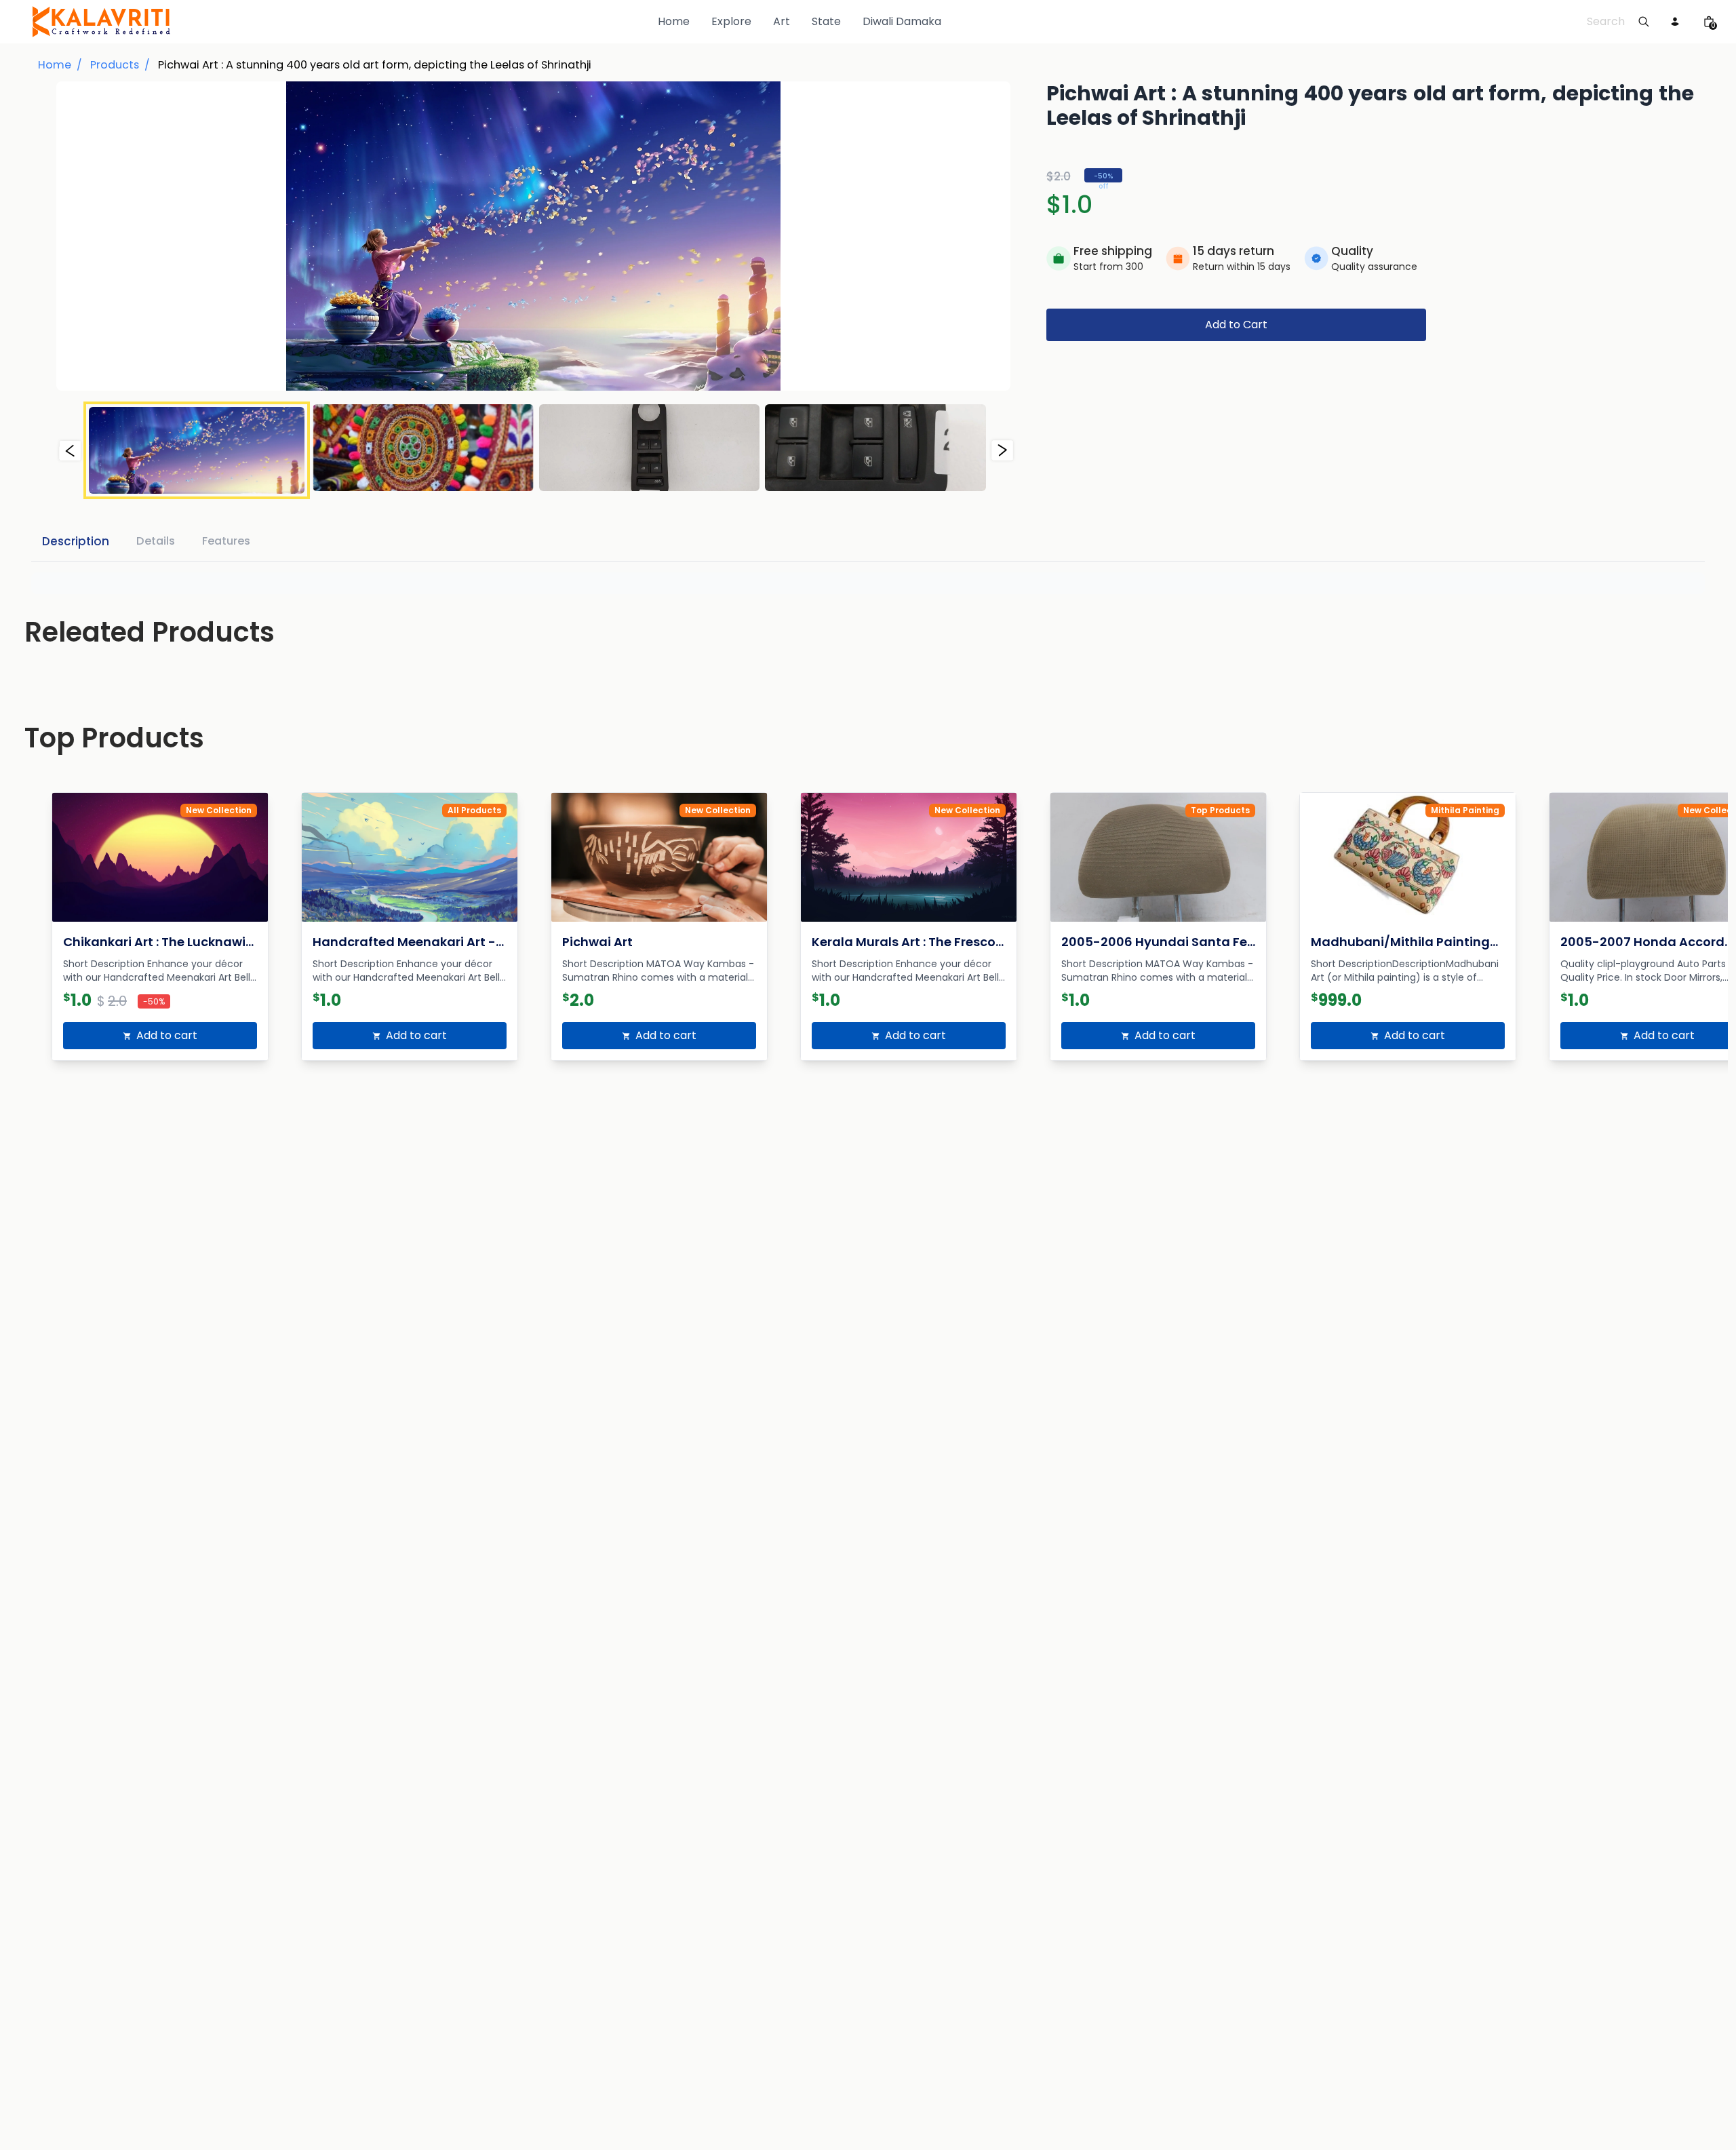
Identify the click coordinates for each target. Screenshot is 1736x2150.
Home (674, 21)
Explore (731, 21)
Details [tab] (156, 541)
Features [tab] (226, 541)
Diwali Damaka (902, 21)
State (826, 21)
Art (782, 21)
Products (115, 65)
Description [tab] (76, 541)
